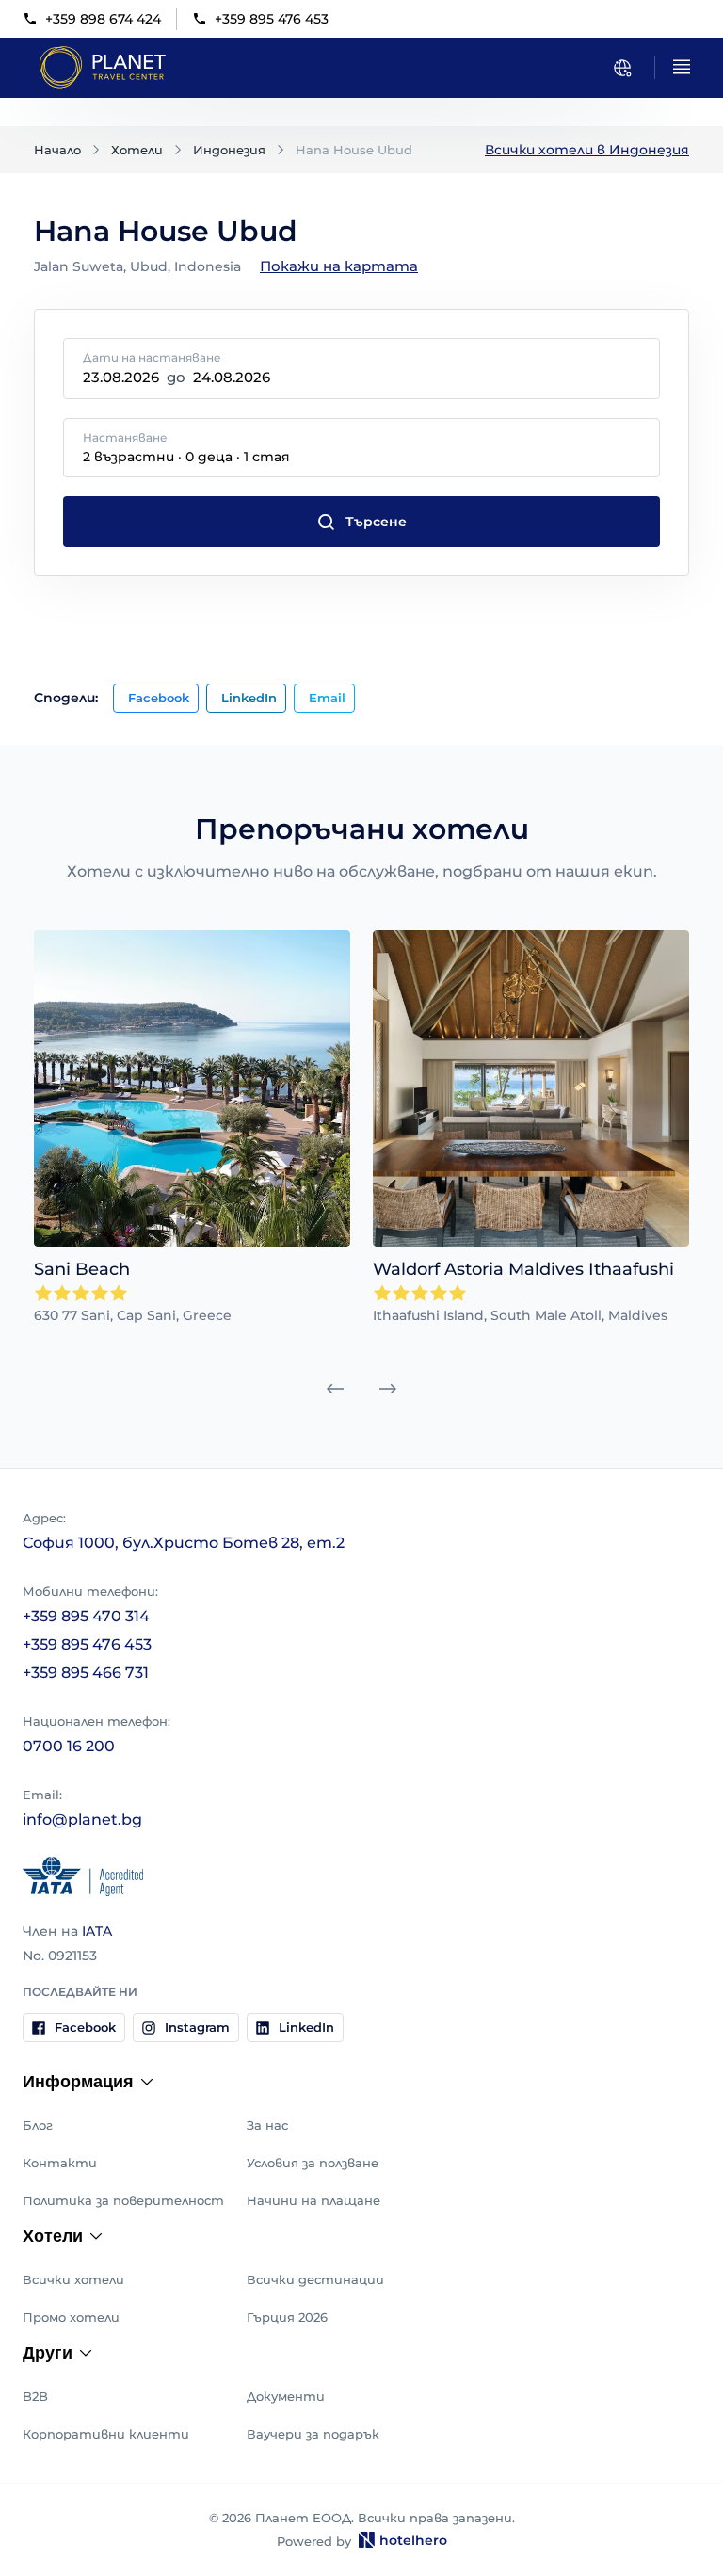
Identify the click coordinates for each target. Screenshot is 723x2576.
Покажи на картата (339, 266)
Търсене (376, 522)
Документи (286, 2396)
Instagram (197, 2027)
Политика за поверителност (123, 2200)
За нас (267, 2125)
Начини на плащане (313, 2200)
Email (327, 698)
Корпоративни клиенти (106, 2434)
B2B (35, 2396)
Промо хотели (71, 2317)
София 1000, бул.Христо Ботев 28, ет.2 (184, 1543)
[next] (388, 1389)
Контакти (60, 2163)
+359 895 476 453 (272, 19)
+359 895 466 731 (86, 1673)
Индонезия (229, 150)
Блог (38, 2125)
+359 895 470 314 (86, 1616)
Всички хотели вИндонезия (587, 150)
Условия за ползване (313, 2163)
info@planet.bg (82, 1819)
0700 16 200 (69, 1746)
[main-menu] (682, 67)
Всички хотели (73, 2279)
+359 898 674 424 (103, 19)
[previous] (335, 1389)
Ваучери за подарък (313, 2434)
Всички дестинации (315, 2279)
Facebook (159, 698)
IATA (97, 1931)
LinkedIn (249, 698)
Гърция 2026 (287, 2317)
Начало (57, 150)
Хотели (137, 150)
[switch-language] (622, 68)
